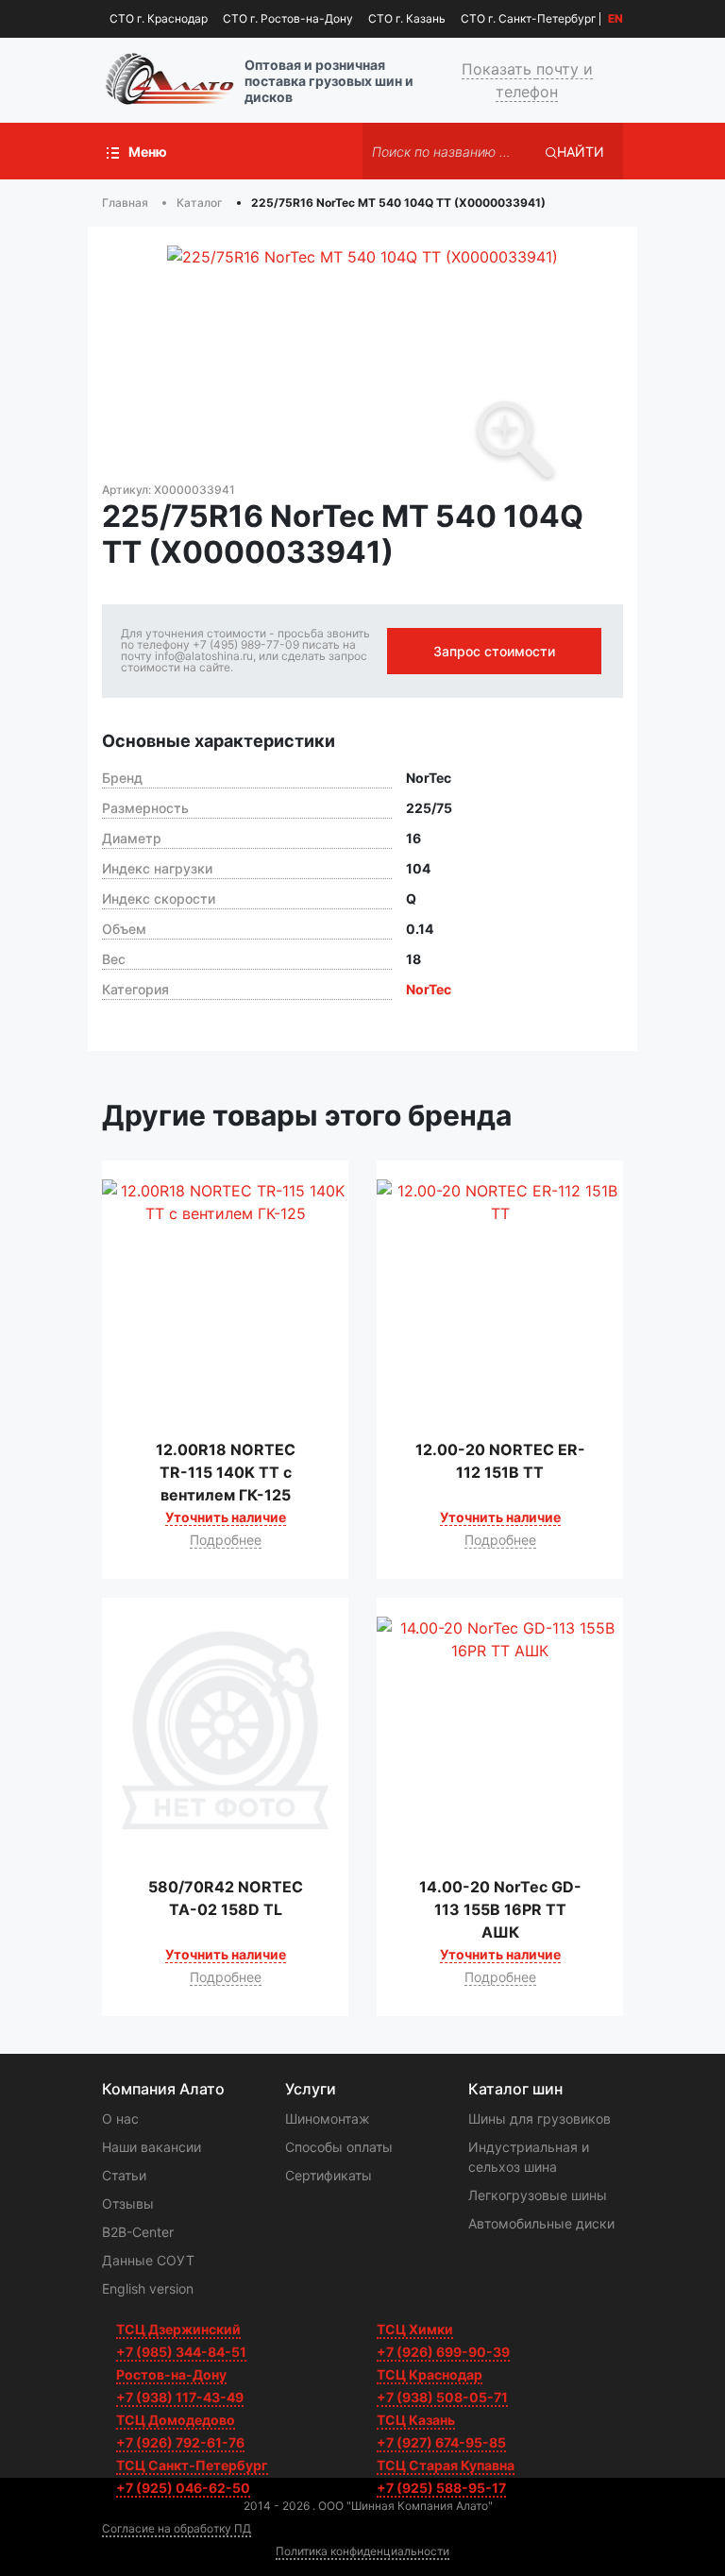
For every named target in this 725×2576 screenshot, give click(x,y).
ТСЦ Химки (415, 2329)
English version (148, 2288)
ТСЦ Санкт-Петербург (192, 2465)
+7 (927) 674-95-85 (441, 2442)
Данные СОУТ (148, 2260)
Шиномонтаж (328, 2118)
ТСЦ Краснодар (430, 2374)
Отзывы (128, 2203)
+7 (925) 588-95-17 (441, 2488)
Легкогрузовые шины (538, 2195)
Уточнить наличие (226, 1517)
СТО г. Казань (407, 18)
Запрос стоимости (494, 651)
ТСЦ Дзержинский (178, 2329)
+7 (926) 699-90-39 (443, 2352)
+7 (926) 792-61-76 (180, 2442)
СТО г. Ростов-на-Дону (288, 18)
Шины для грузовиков (540, 2118)
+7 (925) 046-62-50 (183, 2488)
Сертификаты (329, 2175)
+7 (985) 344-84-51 (181, 2352)
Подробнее (226, 1540)
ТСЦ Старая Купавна (446, 2465)
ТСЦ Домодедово (176, 2420)
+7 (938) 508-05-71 (442, 2397)
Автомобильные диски (541, 2223)
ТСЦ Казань (416, 2420)
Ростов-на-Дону (171, 2374)
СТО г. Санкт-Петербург (529, 18)
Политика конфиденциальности (362, 2551)
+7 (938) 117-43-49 (180, 2397)
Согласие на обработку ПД (177, 2528)
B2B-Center (138, 2232)
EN (615, 19)
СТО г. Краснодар (159, 18)
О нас (120, 2118)
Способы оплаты (339, 2147)
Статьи (124, 2175)
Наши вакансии (152, 2147)
